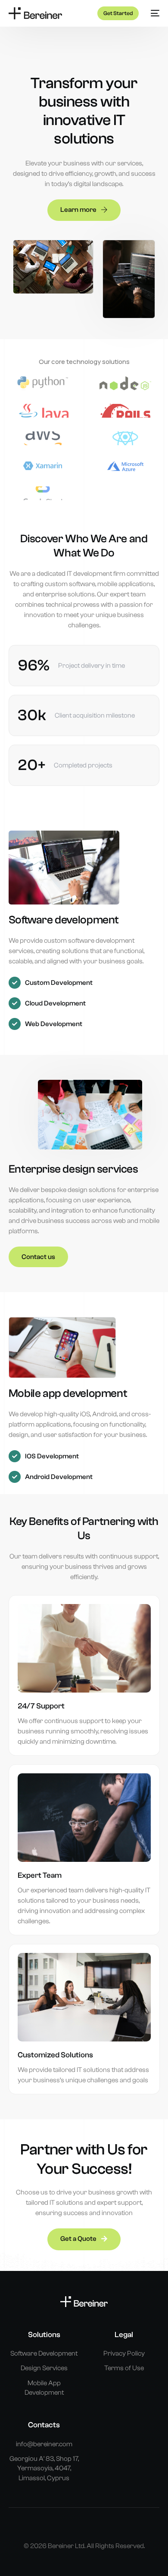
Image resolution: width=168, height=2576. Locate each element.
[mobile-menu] (153, 13)
